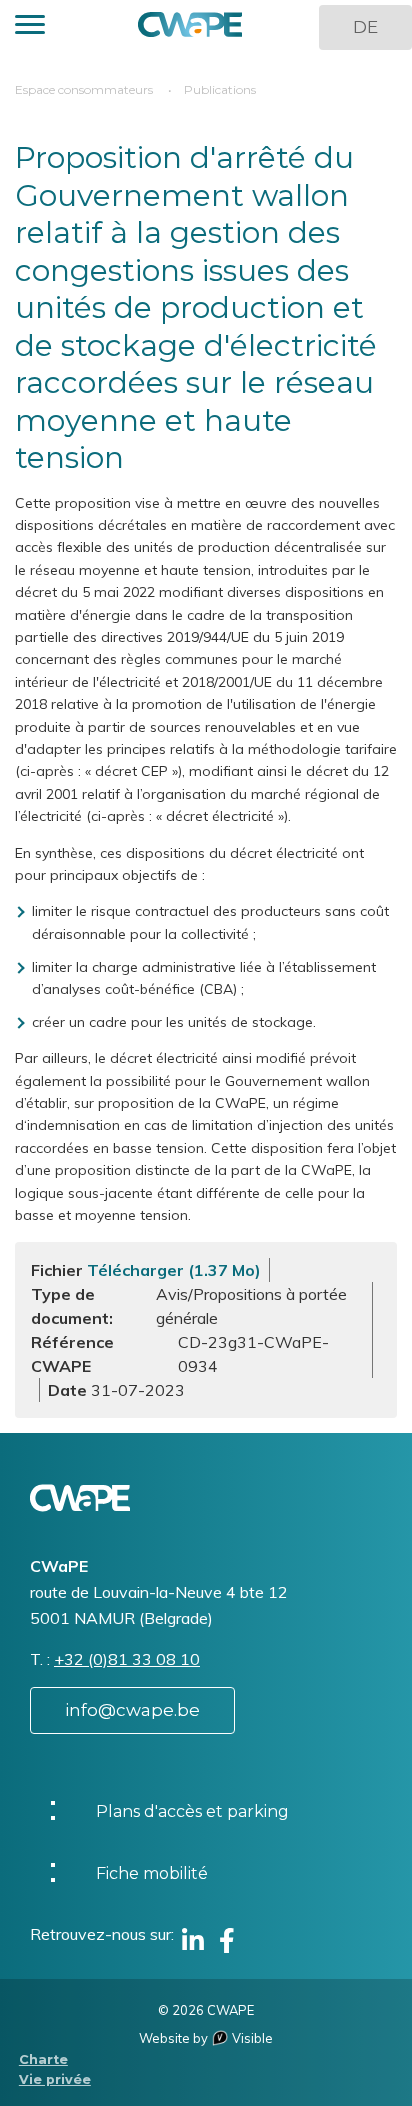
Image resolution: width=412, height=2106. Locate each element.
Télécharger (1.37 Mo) (174, 1270)
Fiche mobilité (152, 1873)
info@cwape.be (132, 1710)
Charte (43, 2059)
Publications (220, 89)
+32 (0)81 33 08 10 (127, 1659)
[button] (30, 27)
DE (365, 27)
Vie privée (55, 2079)
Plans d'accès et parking (192, 1811)
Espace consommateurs (84, 89)
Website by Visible (206, 2038)
